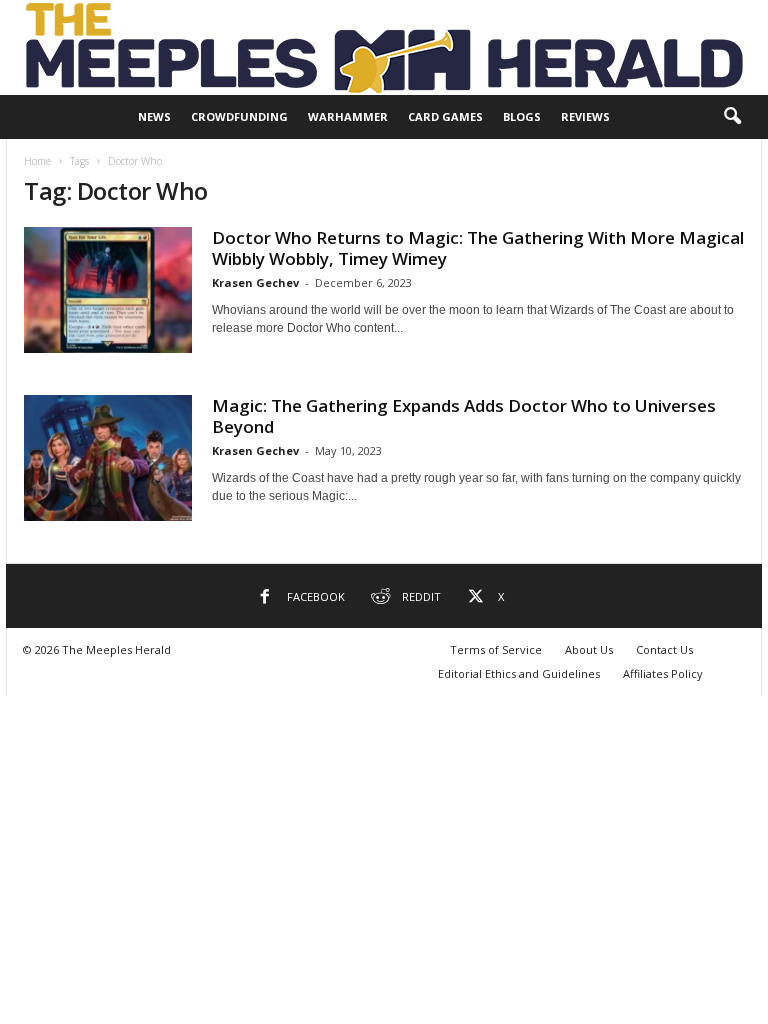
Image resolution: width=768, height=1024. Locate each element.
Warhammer (348, 116)
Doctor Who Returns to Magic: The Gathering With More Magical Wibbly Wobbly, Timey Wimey (478, 248)
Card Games (445, 116)
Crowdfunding (239, 116)
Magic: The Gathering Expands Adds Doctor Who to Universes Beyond (464, 416)
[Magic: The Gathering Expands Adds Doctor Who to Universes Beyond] (108, 458)
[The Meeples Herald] (384, 47)
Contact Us (664, 649)
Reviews (585, 116)
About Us (589, 649)
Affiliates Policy (663, 673)
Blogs (522, 116)
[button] (732, 117)
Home (37, 161)
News (154, 116)
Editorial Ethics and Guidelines (519, 673)
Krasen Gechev (255, 282)
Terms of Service (496, 649)
